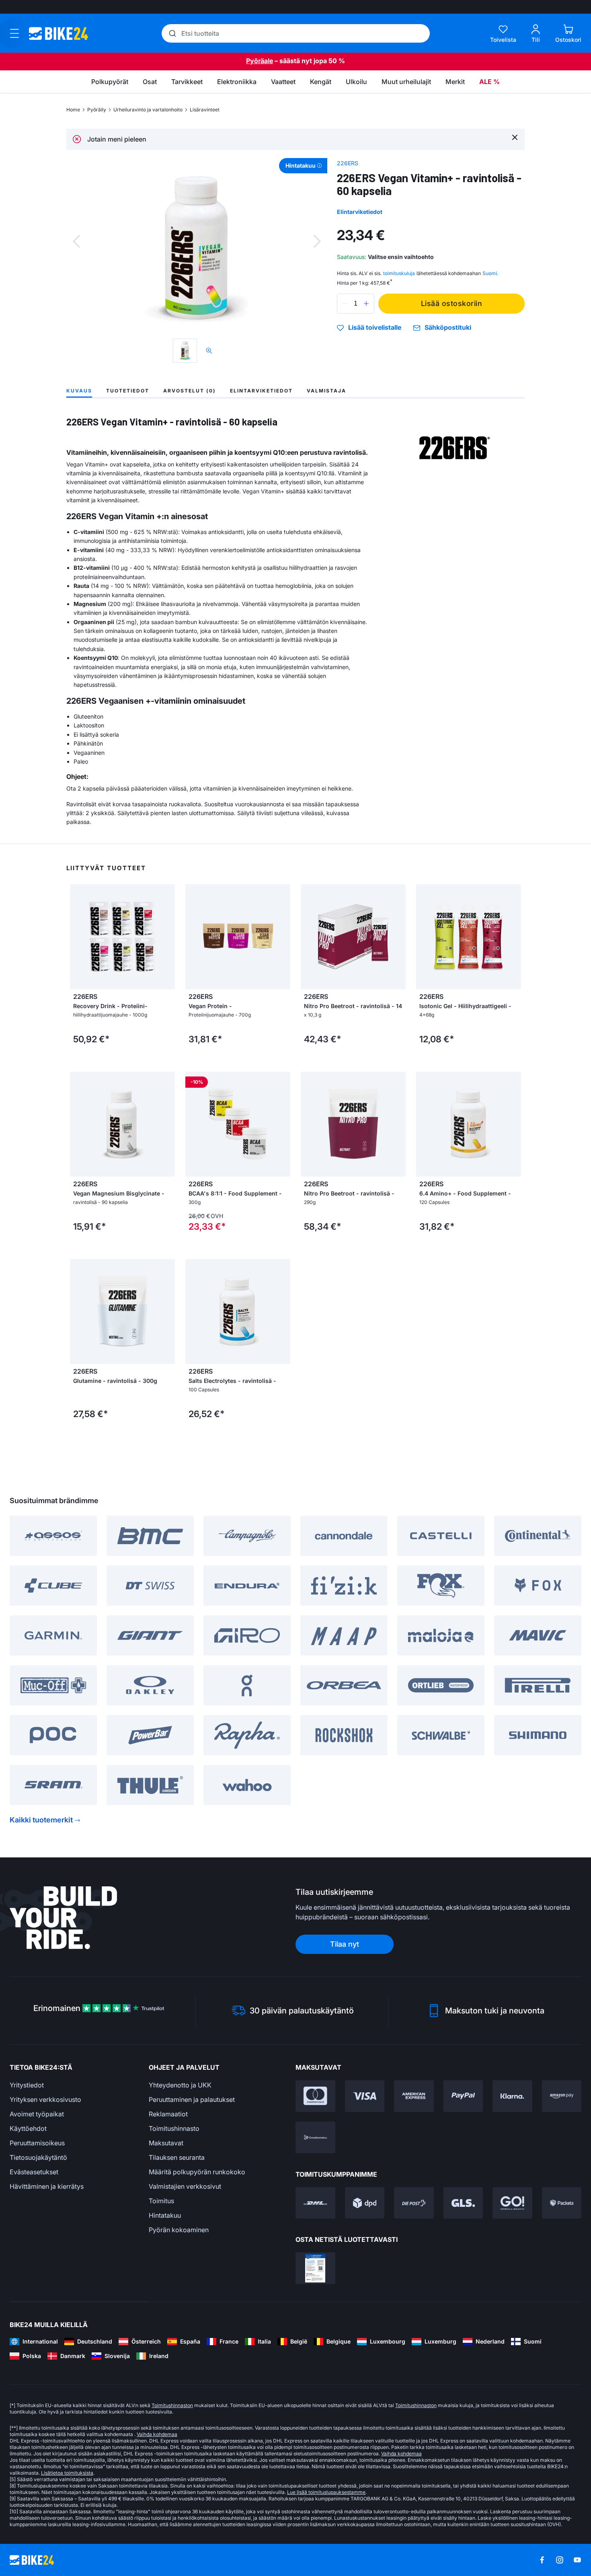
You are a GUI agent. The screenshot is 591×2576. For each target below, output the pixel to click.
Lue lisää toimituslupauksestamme (326, 2492)
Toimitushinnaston (172, 2405)
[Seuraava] (317, 241)
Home (73, 110)
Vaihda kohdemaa (157, 2434)
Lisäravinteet (205, 110)
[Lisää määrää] (366, 304)
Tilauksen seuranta (177, 2157)
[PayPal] (463, 2096)
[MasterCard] (315, 2096)
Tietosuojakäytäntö (38, 2157)
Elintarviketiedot (360, 212)
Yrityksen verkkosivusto (45, 2099)
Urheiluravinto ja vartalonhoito (148, 110)
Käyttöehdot (28, 2128)
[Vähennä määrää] (345, 304)
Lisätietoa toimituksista (67, 2473)
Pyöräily (97, 110)
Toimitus (161, 2201)
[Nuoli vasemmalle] (78, 937)
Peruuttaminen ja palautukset (192, 2099)
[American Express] (414, 2096)
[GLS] (463, 2203)
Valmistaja (326, 391)
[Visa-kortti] (365, 2096)
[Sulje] (515, 137)
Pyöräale (260, 61)
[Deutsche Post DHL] (315, 2203)
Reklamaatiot (168, 2114)
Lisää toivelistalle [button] (375, 328)
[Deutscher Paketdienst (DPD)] (365, 2203)
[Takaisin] (76, 241)
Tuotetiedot (128, 391)
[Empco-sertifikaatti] (315, 2268)
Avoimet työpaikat (37, 2114)
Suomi (490, 273)
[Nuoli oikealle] (167, 937)
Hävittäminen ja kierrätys (47, 2186)
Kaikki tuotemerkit (41, 1820)
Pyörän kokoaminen (179, 2230)
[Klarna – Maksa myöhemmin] (512, 2096)
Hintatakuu (165, 2215)
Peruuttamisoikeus (37, 2143)
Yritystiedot (27, 2085)
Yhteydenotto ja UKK (180, 2085)
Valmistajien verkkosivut (185, 2186)
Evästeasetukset (34, 2172)
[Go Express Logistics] (512, 2203)
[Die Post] (414, 2203)
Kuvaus (79, 391)
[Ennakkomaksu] (315, 2137)
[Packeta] (562, 2203)
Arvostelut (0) (190, 391)
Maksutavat (166, 2143)
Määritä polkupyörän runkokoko (197, 2172)
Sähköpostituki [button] (448, 328)
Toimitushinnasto (174, 2128)
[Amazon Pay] (562, 2096)
